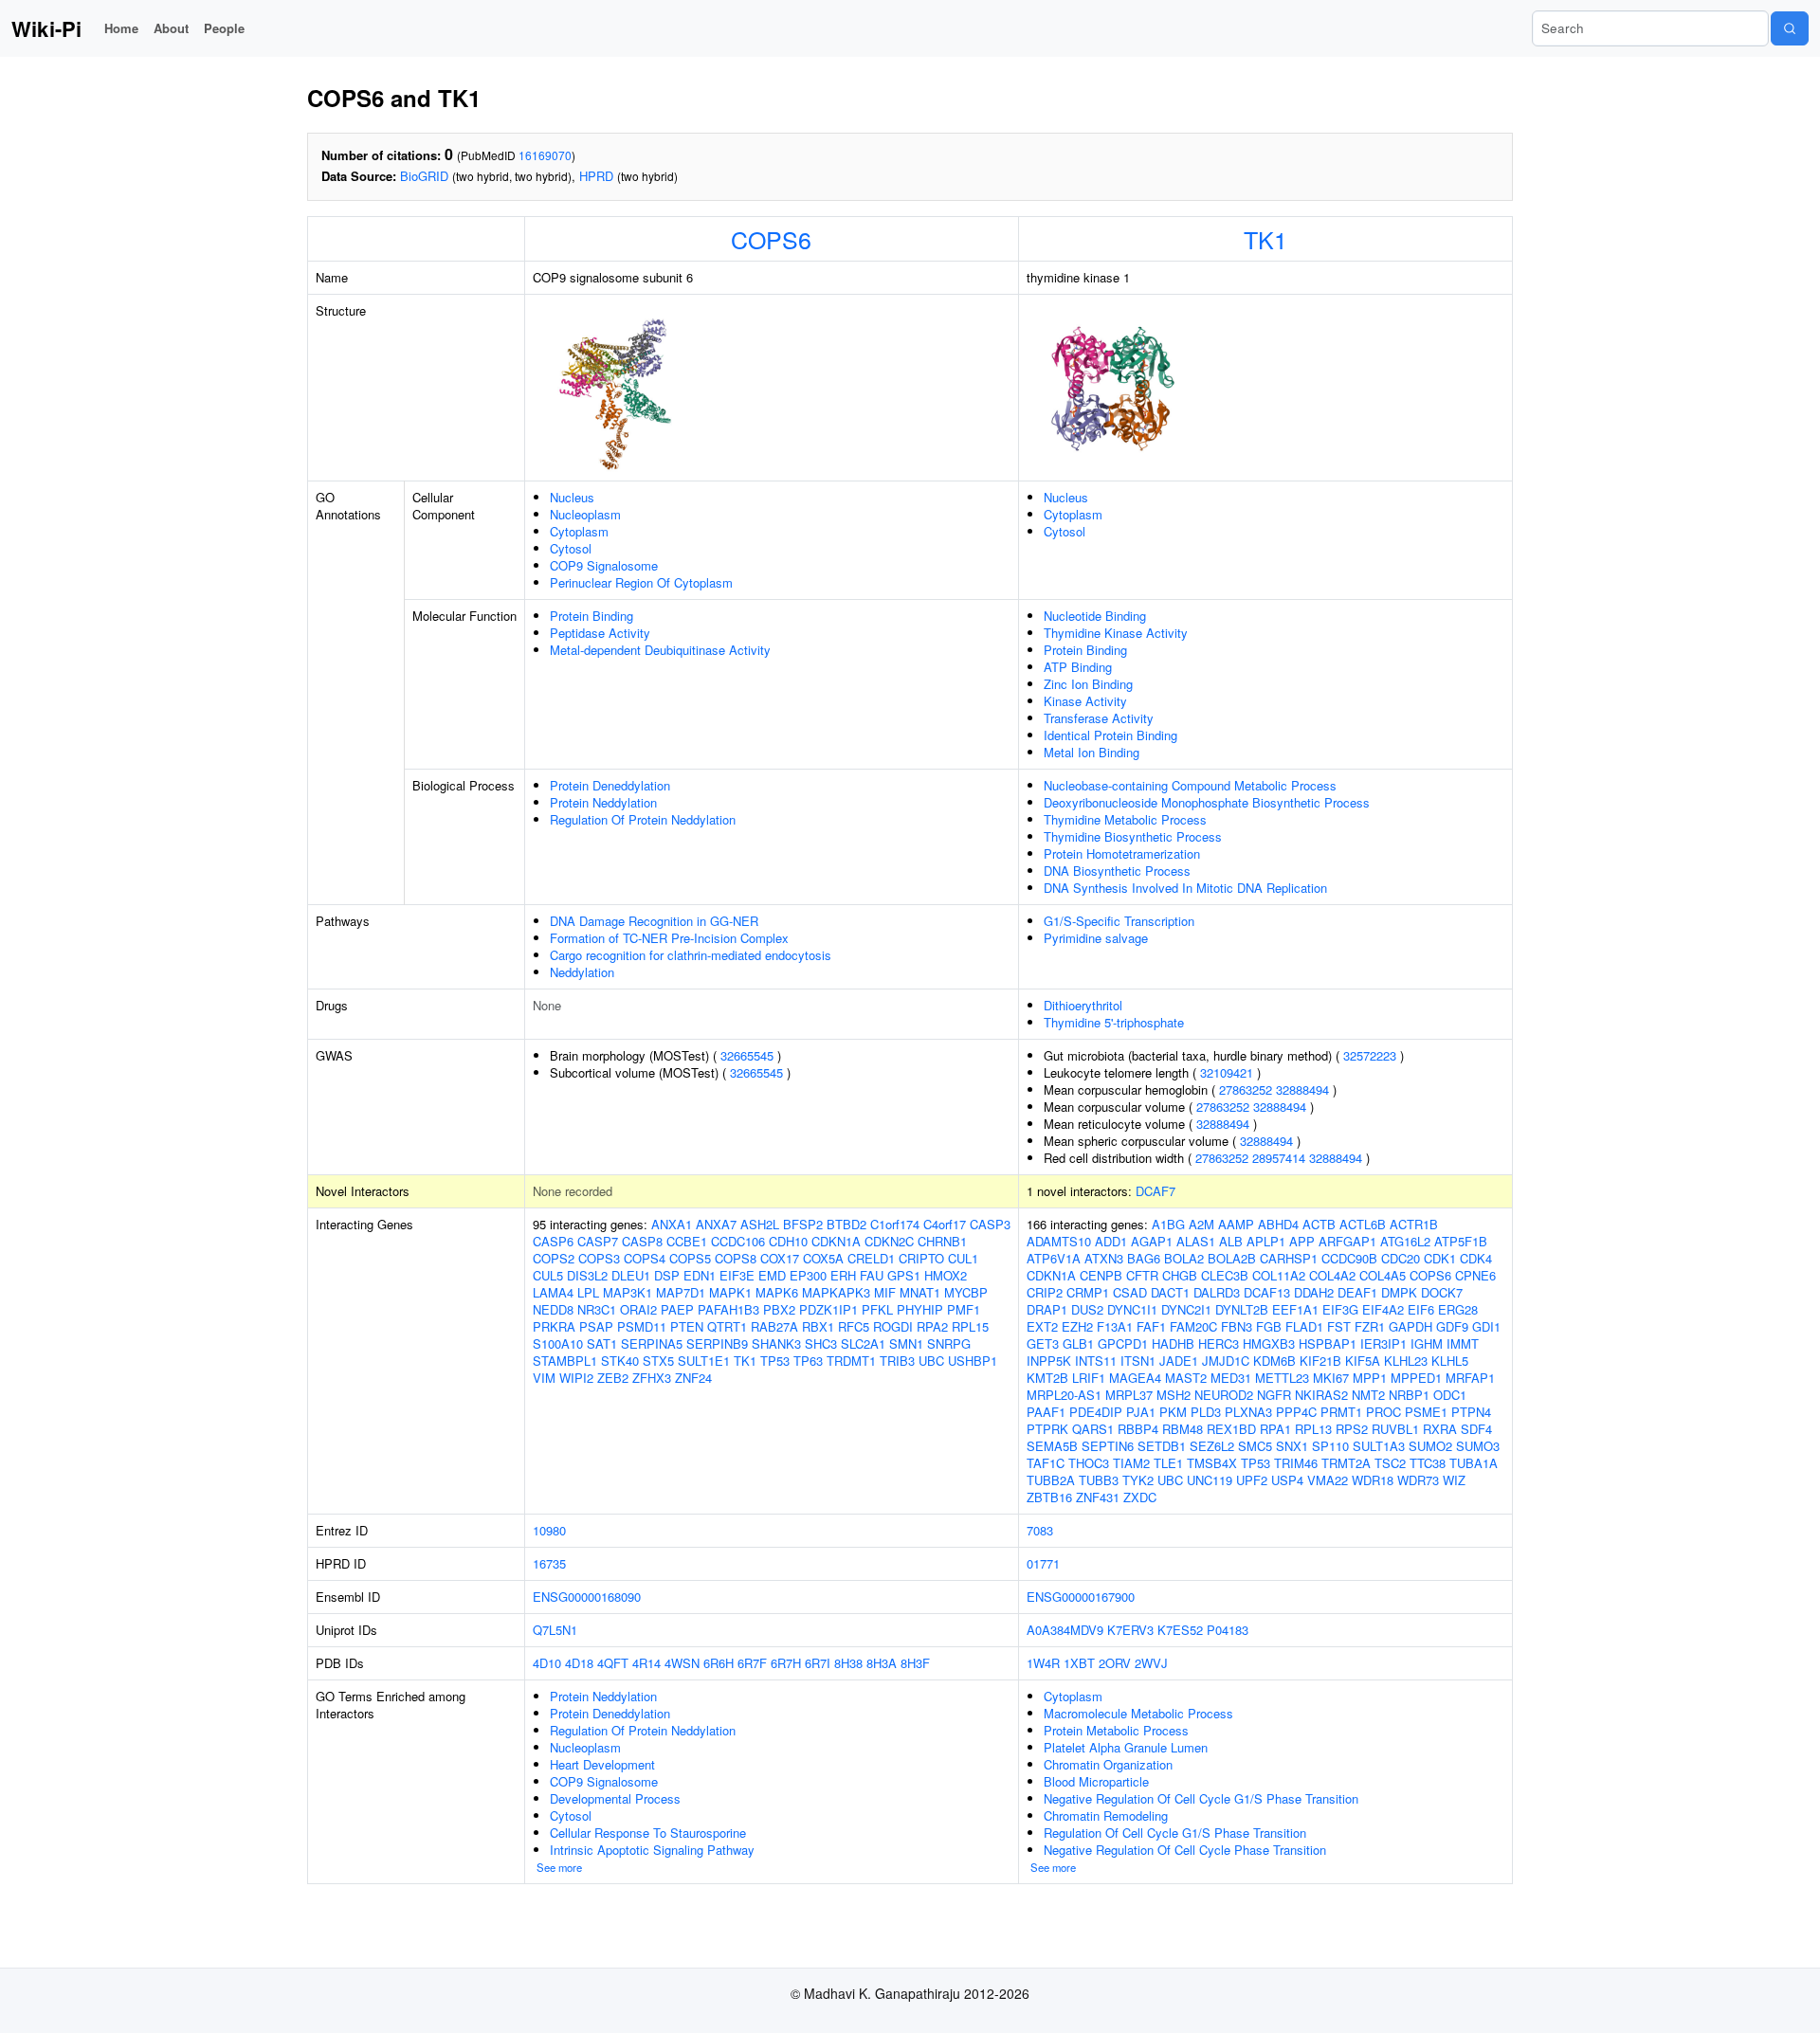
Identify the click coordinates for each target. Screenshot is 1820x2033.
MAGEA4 (1135, 1378)
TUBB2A (1051, 1480)
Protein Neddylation (603, 802)
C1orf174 (895, 1224)
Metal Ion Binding (1092, 752)
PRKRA (554, 1326)
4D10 (547, 1663)
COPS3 (599, 1258)
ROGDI (893, 1326)
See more (559, 1867)
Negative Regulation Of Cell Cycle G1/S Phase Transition (1201, 1798)
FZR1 (1370, 1326)
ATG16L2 (1405, 1241)
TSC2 (1390, 1463)
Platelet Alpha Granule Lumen (1126, 1747)
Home (121, 28)
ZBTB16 (1049, 1497)
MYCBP (966, 1292)
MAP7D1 (681, 1292)
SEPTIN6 (1108, 1446)
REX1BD (1231, 1429)
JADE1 (1179, 1361)
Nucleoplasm (585, 514)
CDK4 (1476, 1258)
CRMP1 (1088, 1292)
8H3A (882, 1663)
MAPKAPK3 (836, 1292)
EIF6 (1421, 1309)
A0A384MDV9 (1065, 1630)
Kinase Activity (1085, 701)
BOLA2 (1184, 1258)
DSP (667, 1275)
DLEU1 (631, 1275)
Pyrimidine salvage (1096, 938)
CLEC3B (1225, 1275)
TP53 (775, 1361)
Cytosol (571, 548)
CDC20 (1401, 1258)
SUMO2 (1430, 1446)
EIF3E (737, 1275)
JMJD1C (1226, 1361)
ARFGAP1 (1347, 1241)
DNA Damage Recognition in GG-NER (654, 921)
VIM (544, 1378)
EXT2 (1042, 1326)
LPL (588, 1292)
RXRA (1440, 1429)
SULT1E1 (704, 1361)
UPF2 (1252, 1480)
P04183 (1228, 1630)
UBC (931, 1361)
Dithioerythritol (1083, 1005)
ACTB (1319, 1224)
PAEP (677, 1309)
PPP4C (1296, 1412)
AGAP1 (1152, 1241)
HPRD (596, 176)
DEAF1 (1357, 1292)
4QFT (613, 1663)
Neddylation (582, 972)
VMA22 (1328, 1480)
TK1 (1265, 239)
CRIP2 (1045, 1292)
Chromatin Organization (1108, 1764)
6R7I (818, 1663)
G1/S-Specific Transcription (1119, 921)
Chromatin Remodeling (1106, 1815)
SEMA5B (1052, 1446)
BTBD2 (846, 1224)
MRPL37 (1129, 1395)
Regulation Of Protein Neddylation (643, 819)
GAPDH (1410, 1326)
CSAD (1130, 1292)
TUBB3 (1099, 1480)
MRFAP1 (1470, 1378)
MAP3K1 (628, 1292)
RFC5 (854, 1326)
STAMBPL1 (565, 1361)
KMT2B (1047, 1378)
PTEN (687, 1326)
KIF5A (1363, 1361)
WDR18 (1373, 1480)
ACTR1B (1414, 1224)
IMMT (1463, 1343)
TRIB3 (897, 1361)
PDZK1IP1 (828, 1309)
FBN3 (1237, 1326)
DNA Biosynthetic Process (1117, 871)
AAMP (1236, 1224)
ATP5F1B (1461, 1241)
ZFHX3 (652, 1378)
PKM (1173, 1412)
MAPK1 (730, 1292)
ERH (843, 1275)
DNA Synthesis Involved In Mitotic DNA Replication (1185, 888)
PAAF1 (1046, 1412)
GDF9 (1452, 1326)
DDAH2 (1314, 1292)
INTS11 (1096, 1361)
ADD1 (1111, 1241)
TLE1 (1168, 1463)
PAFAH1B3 (728, 1309)
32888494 (1302, 1089)
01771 (1043, 1563)
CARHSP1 (1289, 1258)
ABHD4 (1278, 1224)
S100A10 (558, 1343)
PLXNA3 (1248, 1412)
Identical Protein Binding (1110, 735)
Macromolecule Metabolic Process (1138, 1713)
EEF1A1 (1295, 1309)
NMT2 (1368, 1395)
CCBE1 (687, 1241)
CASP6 (553, 1241)
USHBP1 (973, 1361)
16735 (549, 1563)
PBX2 (779, 1309)
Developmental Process (615, 1798)
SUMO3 (1478, 1446)
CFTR (1142, 1275)
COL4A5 (1383, 1275)
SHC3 (821, 1343)
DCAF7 (1156, 1191)
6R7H (786, 1663)
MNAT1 (920, 1292)
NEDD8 (553, 1309)
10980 (549, 1530)
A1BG (1168, 1224)
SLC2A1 (863, 1343)
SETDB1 (1162, 1446)
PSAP (596, 1326)
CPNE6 (1475, 1275)
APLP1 (1266, 1241)
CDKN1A (836, 1241)
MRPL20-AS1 (1064, 1395)
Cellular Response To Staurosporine (648, 1833)
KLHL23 (1406, 1361)
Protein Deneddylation (610, 785)
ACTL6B (1363, 1224)
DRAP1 (1047, 1309)
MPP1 (1370, 1378)
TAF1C (1046, 1463)
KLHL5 (1450, 1361)
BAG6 (1144, 1258)
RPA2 (932, 1326)
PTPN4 (1471, 1412)
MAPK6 (777, 1292)
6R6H (719, 1663)
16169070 (545, 155)
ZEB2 (613, 1378)
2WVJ (1151, 1663)
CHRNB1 (942, 1241)
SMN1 (906, 1343)
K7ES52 (1180, 1630)
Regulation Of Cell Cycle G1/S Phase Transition (1175, 1833)
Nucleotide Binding (1095, 616)
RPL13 (1313, 1429)
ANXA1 (672, 1224)
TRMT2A (1346, 1463)
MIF (885, 1292)
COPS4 (645, 1258)
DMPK (1399, 1292)
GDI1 (1486, 1326)
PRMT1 (1341, 1412)
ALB (1231, 1241)
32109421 (1227, 1072)
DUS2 (1087, 1309)
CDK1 (1440, 1258)
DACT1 (1170, 1292)
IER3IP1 (1383, 1343)
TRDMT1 (851, 1361)
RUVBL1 (1395, 1429)
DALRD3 (1217, 1292)
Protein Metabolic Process (1116, 1730)
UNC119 (1210, 1480)
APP (1302, 1241)
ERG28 (1458, 1309)
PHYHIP (920, 1309)
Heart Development (602, 1764)
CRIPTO (921, 1258)
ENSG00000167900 (1081, 1597)
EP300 (808, 1275)
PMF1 (964, 1309)
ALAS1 (1196, 1241)
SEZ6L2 (1212, 1446)
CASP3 (990, 1224)
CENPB (1101, 1275)
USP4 (1287, 1480)
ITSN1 (1138, 1361)
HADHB (1173, 1343)
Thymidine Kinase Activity (1116, 633)
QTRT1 (727, 1326)
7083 (1040, 1530)
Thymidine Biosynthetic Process (1133, 836)
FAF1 (1151, 1326)
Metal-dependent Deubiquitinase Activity (660, 650)
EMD (772, 1275)
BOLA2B (1232, 1258)
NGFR (1274, 1395)
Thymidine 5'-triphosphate (1114, 1022)
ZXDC (1140, 1497)
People (224, 28)
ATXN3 (1104, 1258)
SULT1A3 (1379, 1446)
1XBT (1079, 1663)
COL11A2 (1279, 1275)
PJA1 (1141, 1412)
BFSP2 (803, 1224)
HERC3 (1219, 1343)
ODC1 (1450, 1395)
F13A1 (1115, 1326)
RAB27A (774, 1326)
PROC (1383, 1412)
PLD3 (1206, 1412)
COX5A (823, 1258)
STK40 (620, 1361)
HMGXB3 (1269, 1343)
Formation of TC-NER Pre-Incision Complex (669, 938)
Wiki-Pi (46, 28)
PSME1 (1426, 1412)
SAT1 (602, 1343)
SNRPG (949, 1343)
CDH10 (788, 1241)
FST (1339, 1326)
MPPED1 (1416, 1378)
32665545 (747, 1055)
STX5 (658, 1361)
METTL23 (1282, 1378)
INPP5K (1049, 1361)
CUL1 (963, 1258)
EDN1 (700, 1275)
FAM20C (1193, 1326)
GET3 (1043, 1343)
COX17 (780, 1258)
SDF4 (1476, 1429)
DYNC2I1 (1186, 1309)
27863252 (1246, 1089)
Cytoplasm (579, 531)
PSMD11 (642, 1326)
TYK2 (1138, 1480)
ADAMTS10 (1059, 1241)
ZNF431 (1098, 1497)
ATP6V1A (1054, 1258)
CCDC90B (1349, 1258)
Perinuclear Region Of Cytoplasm (641, 582)
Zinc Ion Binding (1088, 684)
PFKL (877, 1309)
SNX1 (1292, 1446)
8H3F (915, 1663)
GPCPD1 (1123, 1343)
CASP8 (642, 1241)
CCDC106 (738, 1241)
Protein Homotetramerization (1122, 853)
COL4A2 (1332, 1275)
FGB (1269, 1326)
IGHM (1427, 1343)
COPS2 (554, 1258)
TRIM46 (1296, 1463)
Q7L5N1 (555, 1630)
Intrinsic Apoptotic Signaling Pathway (652, 1850)
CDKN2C (889, 1241)
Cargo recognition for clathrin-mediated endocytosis (691, 955)
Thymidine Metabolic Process (1125, 819)
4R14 (646, 1663)
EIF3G (1340, 1309)
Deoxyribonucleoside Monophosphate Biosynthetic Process (1207, 802)
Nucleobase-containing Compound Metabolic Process (1190, 785)
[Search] (1790, 28)
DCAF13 (1267, 1292)
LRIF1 (1089, 1378)
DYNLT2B (1242, 1309)
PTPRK (1047, 1429)
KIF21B (1320, 1361)
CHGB (1180, 1275)
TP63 (808, 1361)
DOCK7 (1442, 1292)
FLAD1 (1304, 1326)
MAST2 (1186, 1378)
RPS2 (1352, 1429)
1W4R (1043, 1663)
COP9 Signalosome (604, 565)
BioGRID (424, 176)
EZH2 (1077, 1326)
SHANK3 (776, 1343)
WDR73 (1418, 1480)
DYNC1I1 (1132, 1309)
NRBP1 (1409, 1395)
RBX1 (818, 1326)
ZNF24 (693, 1378)
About (171, 28)
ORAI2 (638, 1309)
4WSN (682, 1663)
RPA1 (1275, 1429)
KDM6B (1274, 1361)
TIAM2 (1131, 1463)
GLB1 (1078, 1343)
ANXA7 (716, 1224)
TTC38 (1428, 1463)
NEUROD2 (1224, 1395)
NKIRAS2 (1321, 1395)
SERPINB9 (717, 1343)
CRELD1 (871, 1258)
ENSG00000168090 (587, 1597)
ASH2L (760, 1224)
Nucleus (572, 497)
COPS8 (736, 1258)
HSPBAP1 (1328, 1343)
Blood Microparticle (1096, 1781)
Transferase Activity (1099, 718)
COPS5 (690, 1258)
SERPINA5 (652, 1343)
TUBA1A (1474, 1463)
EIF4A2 (1383, 1309)
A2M (1201, 1224)
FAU (872, 1275)
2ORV (1115, 1663)
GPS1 (904, 1275)
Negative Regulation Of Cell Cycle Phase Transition (1185, 1850)
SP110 (1330, 1446)
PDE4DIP (1096, 1412)
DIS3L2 (587, 1275)
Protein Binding (591, 616)
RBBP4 (1138, 1429)
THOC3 (1089, 1463)
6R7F (752, 1663)
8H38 (848, 1663)
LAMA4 (553, 1292)
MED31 (1231, 1378)
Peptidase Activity (600, 633)
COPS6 (771, 239)
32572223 (1370, 1055)
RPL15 (970, 1326)
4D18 (579, 1663)
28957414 (1279, 1158)
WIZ (1454, 1480)
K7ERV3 (1130, 1630)
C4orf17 (945, 1224)
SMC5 (1255, 1446)
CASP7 (598, 1241)
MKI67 (1331, 1378)
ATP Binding (1078, 667)
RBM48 (1183, 1429)
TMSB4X (1212, 1463)
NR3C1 (597, 1309)
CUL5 (548, 1275)
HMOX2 (946, 1275)
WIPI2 (576, 1378)
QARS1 (1093, 1429)
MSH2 (1174, 1395)
